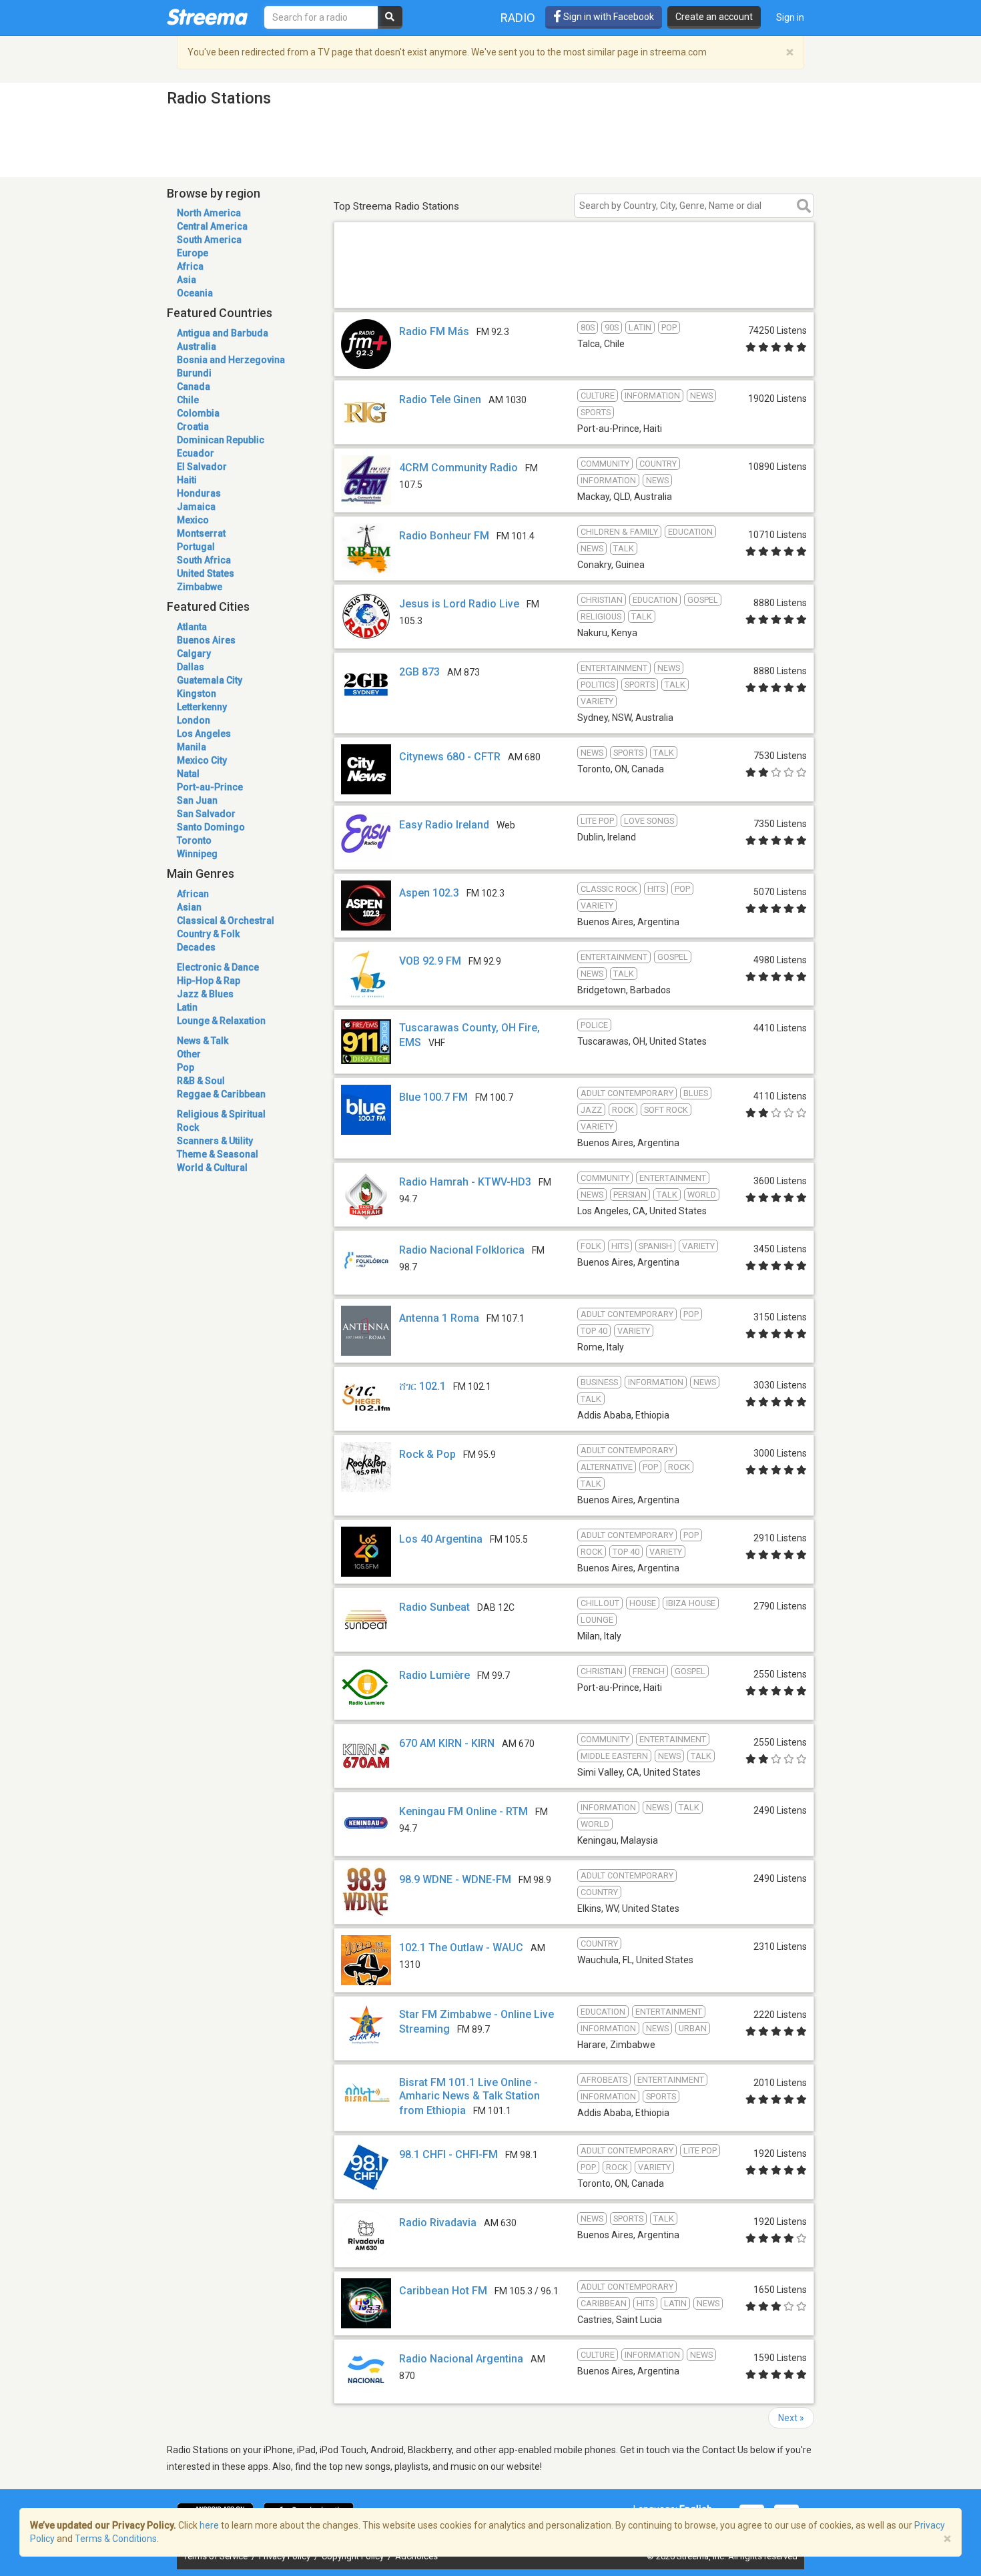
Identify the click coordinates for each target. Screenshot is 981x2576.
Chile (188, 400)
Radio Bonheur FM (444, 536)
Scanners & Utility (215, 1141)
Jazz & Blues (205, 994)
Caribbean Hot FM (443, 2291)
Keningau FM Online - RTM (463, 1811)
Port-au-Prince (210, 787)
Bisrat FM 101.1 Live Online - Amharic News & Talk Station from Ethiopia (469, 2096)
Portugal (196, 547)
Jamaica (196, 507)
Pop (186, 1067)
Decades (196, 947)
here (209, 2525)
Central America (212, 226)
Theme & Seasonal (218, 1154)
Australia (197, 346)
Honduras (199, 493)
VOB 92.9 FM (430, 961)
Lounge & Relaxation (221, 1021)
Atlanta (192, 627)
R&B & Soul (201, 1081)
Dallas (191, 667)
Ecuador (196, 453)
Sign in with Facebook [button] (608, 17)
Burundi (194, 373)
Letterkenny (202, 707)
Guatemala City (210, 680)
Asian (189, 907)
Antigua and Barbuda (223, 333)
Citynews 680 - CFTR (450, 757)
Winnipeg (197, 854)
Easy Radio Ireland (444, 825)
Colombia (198, 413)
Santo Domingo (211, 827)
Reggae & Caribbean (221, 1094)
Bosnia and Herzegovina (231, 360)
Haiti (187, 480)
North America (209, 213)
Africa (190, 266)
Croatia (193, 427)
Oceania (195, 293)
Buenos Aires (206, 640)
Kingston (197, 694)
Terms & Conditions (116, 2539)
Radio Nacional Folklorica (462, 1250)
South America (209, 240)
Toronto (194, 840)
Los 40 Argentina (441, 1539)
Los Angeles (204, 734)
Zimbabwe (200, 587)
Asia (187, 280)
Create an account (714, 17)
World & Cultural (212, 1168)
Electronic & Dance (218, 967)
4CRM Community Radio (458, 468)
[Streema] (207, 17)
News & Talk (203, 1041)
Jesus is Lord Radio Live (459, 604)
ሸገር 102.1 (422, 1386)
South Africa (204, 560)
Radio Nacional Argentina (461, 2359)
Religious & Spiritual (221, 1114)
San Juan (197, 800)
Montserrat (201, 533)
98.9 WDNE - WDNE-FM (455, 1879)
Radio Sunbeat (434, 1607)
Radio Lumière (434, 1675)
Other (189, 1054)
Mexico (193, 520)
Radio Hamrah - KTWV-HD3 (465, 1182)
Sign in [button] (790, 17)
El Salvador (202, 467)
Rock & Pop (427, 1454)
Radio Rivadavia (438, 2223)
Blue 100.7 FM (433, 1097)
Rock (188, 1127)
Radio (518, 18)
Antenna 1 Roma (439, 1318)
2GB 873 (419, 672)
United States (206, 573)
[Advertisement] (574, 289)
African (193, 894)
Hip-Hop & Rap (209, 981)
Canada (194, 387)
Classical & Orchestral (226, 921)
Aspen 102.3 (429, 893)
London (194, 720)
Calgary (194, 654)
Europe (193, 253)
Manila (192, 747)
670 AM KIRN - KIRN (447, 1743)
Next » (791, 2418)
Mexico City (202, 760)
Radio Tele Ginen (440, 400)
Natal (188, 774)
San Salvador (206, 814)
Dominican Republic (221, 440)
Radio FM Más (434, 331)
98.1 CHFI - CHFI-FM (448, 2154)
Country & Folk (208, 934)
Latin (187, 1007)
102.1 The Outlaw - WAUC (461, 1948)
